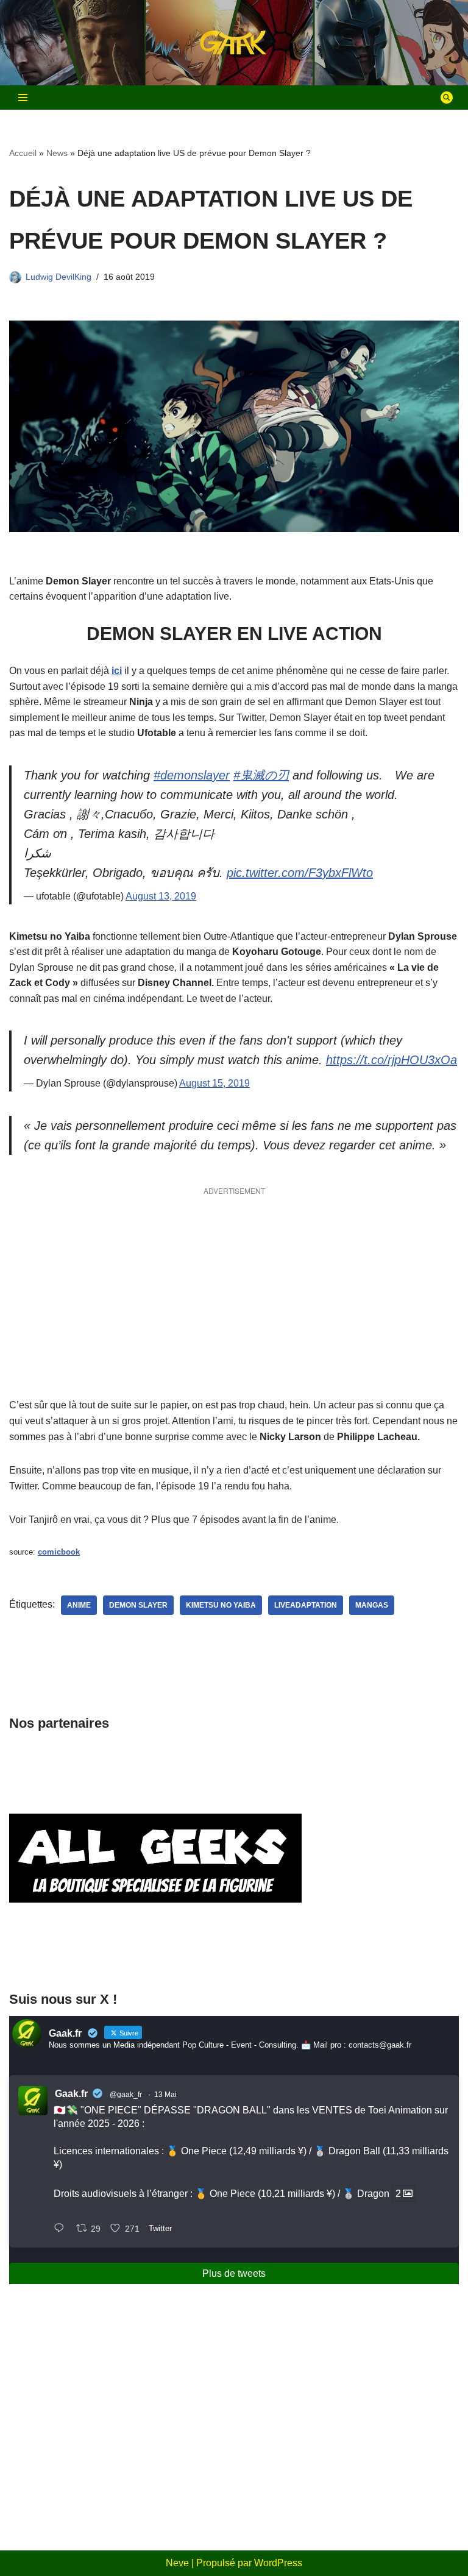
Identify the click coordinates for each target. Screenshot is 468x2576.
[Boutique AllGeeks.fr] (155, 1956)
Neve (177, 2563)
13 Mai (165, 2095)
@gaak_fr (126, 2095)
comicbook (59, 1552)
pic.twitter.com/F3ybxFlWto (300, 873)
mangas (372, 1605)
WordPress (278, 2563)
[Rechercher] (447, 98)
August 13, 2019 (161, 896)
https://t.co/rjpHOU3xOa (392, 1060)
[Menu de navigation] (23, 98)
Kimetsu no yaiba (221, 1605)
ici (117, 671)
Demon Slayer (138, 1605)
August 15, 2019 (214, 1083)
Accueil (23, 153)
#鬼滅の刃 (261, 775)
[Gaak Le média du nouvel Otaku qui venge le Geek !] (234, 43)
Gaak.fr (71, 2094)
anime (79, 1605)
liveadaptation (306, 1605)
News (57, 153)
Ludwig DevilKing (58, 277)
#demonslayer (192, 775)
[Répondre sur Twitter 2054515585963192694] (62, 2229)
